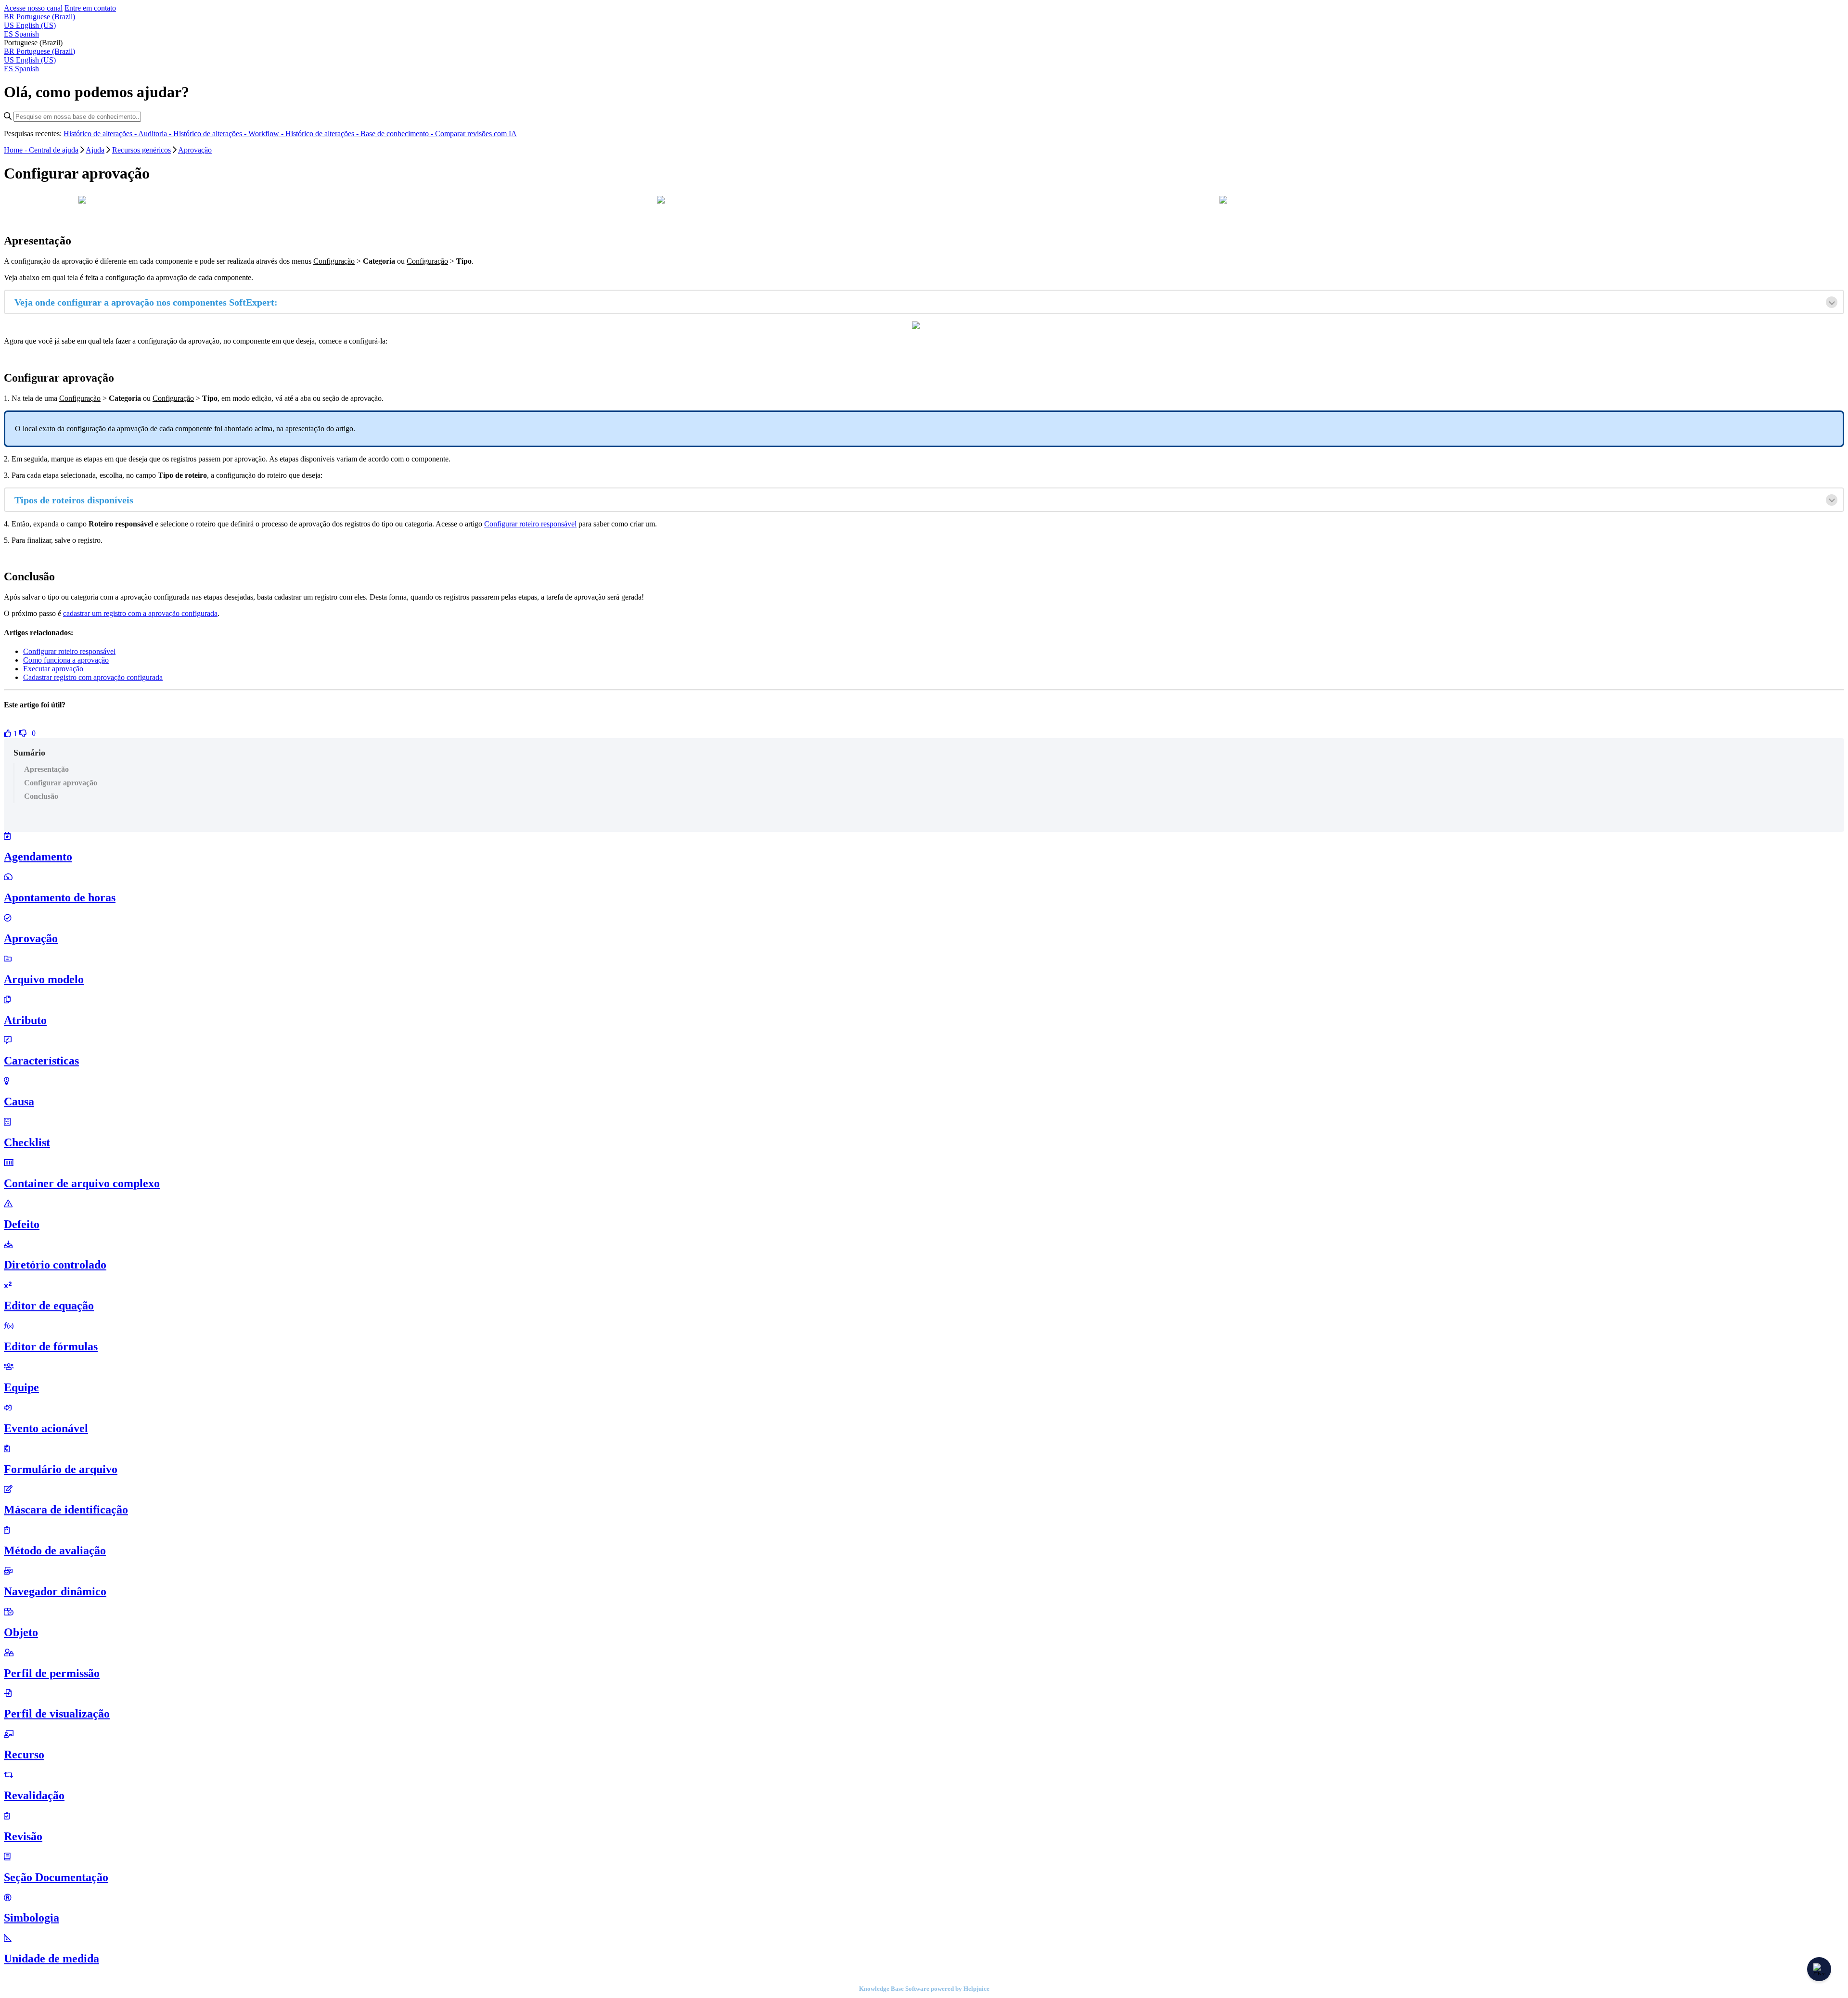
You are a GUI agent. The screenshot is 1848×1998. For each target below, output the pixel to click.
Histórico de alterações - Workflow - (229, 134)
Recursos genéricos (141, 150)
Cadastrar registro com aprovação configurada (93, 677)
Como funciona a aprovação (66, 660)
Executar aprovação (53, 669)
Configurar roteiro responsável (530, 524)
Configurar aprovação (61, 783)
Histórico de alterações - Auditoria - (118, 134)
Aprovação (195, 150)
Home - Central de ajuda (41, 150)
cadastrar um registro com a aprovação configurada (140, 613)
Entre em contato (90, 8)
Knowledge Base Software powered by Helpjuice (924, 1989)
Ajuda (95, 150)
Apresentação (46, 769)
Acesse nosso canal (33, 8)
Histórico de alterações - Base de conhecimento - (360, 134)
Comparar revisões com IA (476, 134)
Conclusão (41, 796)
